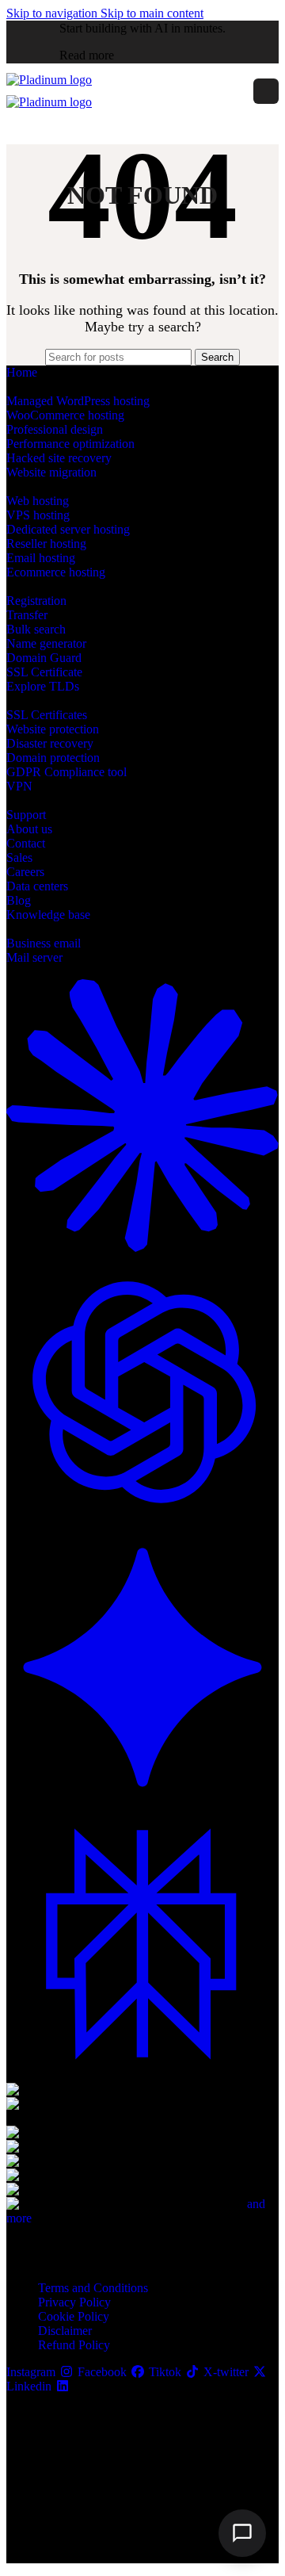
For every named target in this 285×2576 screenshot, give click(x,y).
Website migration (51, 472)
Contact (26, 843)
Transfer (27, 615)
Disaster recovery (50, 743)
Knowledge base (48, 915)
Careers (25, 872)
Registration (36, 601)
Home (22, 372)
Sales (19, 857)
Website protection (53, 729)
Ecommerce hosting (56, 572)
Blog (19, 900)
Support (26, 815)
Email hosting (41, 558)
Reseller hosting (46, 544)
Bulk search (36, 629)
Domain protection (53, 758)
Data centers (37, 886)
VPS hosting (38, 515)
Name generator (46, 643)
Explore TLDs (43, 686)
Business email (44, 943)
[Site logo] (49, 80)
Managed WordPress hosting (78, 401)
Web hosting (38, 501)
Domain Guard (44, 658)
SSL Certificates (47, 715)
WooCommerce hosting (65, 415)
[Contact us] (242, 2533)
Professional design (55, 429)
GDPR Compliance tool (66, 772)
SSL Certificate (44, 672)
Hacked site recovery (59, 458)
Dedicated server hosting (68, 529)
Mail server (34, 957)
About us (29, 829)
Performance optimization (70, 444)
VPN (19, 786)
